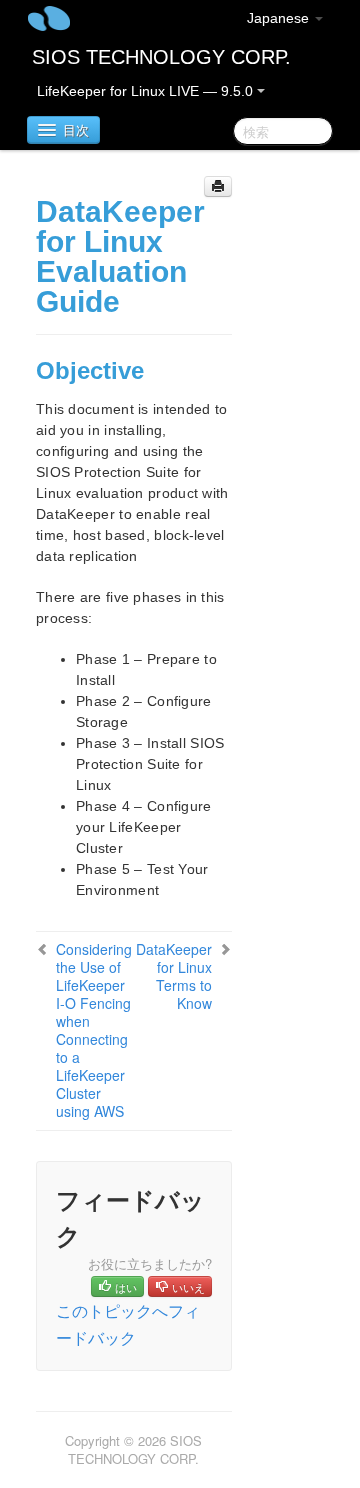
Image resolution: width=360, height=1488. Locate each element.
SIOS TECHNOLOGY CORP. (161, 57)
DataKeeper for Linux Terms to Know (174, 976)
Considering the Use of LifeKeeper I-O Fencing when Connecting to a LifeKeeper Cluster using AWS (94, 1030)
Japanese (280, 18)
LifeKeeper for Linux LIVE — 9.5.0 (147, 91)
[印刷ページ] (218, 186)
